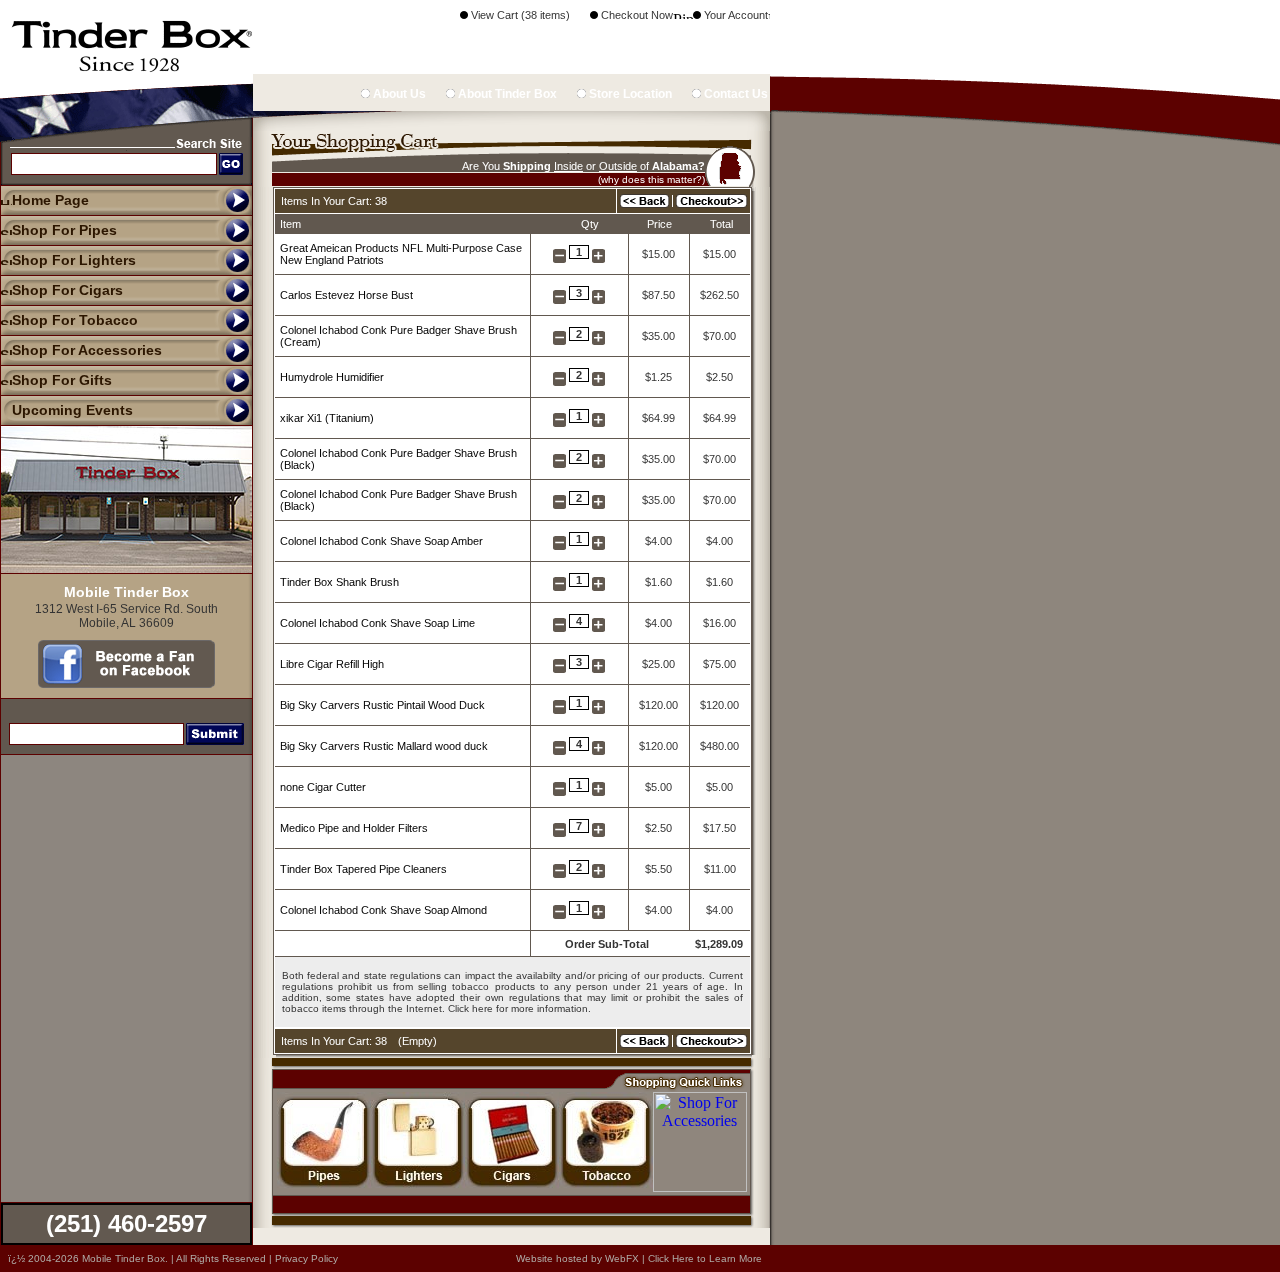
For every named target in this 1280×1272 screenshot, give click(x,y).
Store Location (629, 94)
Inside (568, 166)
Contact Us (734, 94)
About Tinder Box (506, 94)
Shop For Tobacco (75, 320)
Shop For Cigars (67, 290)
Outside (618, 166)
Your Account (734, 15)
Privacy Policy (306, 1258)
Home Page (50, 200)
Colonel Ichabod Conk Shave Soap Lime (377, 623)
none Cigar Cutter (323, 787)
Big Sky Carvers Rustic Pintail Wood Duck (382, 705)
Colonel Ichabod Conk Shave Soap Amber (381, 541)
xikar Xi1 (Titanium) (327, 418)
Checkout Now (635, 15)
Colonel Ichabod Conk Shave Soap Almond (383, 910)
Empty (417, 1041)
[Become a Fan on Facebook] (126, 683)
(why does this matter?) (651, 179)
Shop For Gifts (62, 380)
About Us (398, 94)
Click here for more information (518, 1008)
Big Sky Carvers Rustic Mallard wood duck (384, 746)
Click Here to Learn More (705, 1258)
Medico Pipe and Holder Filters (354, 828)
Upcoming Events (72, 410)
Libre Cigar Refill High (332, 664)
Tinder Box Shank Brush (339, 582)
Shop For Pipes (64, 230)
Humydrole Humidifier (332, 377)
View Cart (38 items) (519, 15)
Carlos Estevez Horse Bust (346, 295)
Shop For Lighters (74, 260)
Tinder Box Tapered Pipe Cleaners (363, 869)
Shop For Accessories (87, 350)
